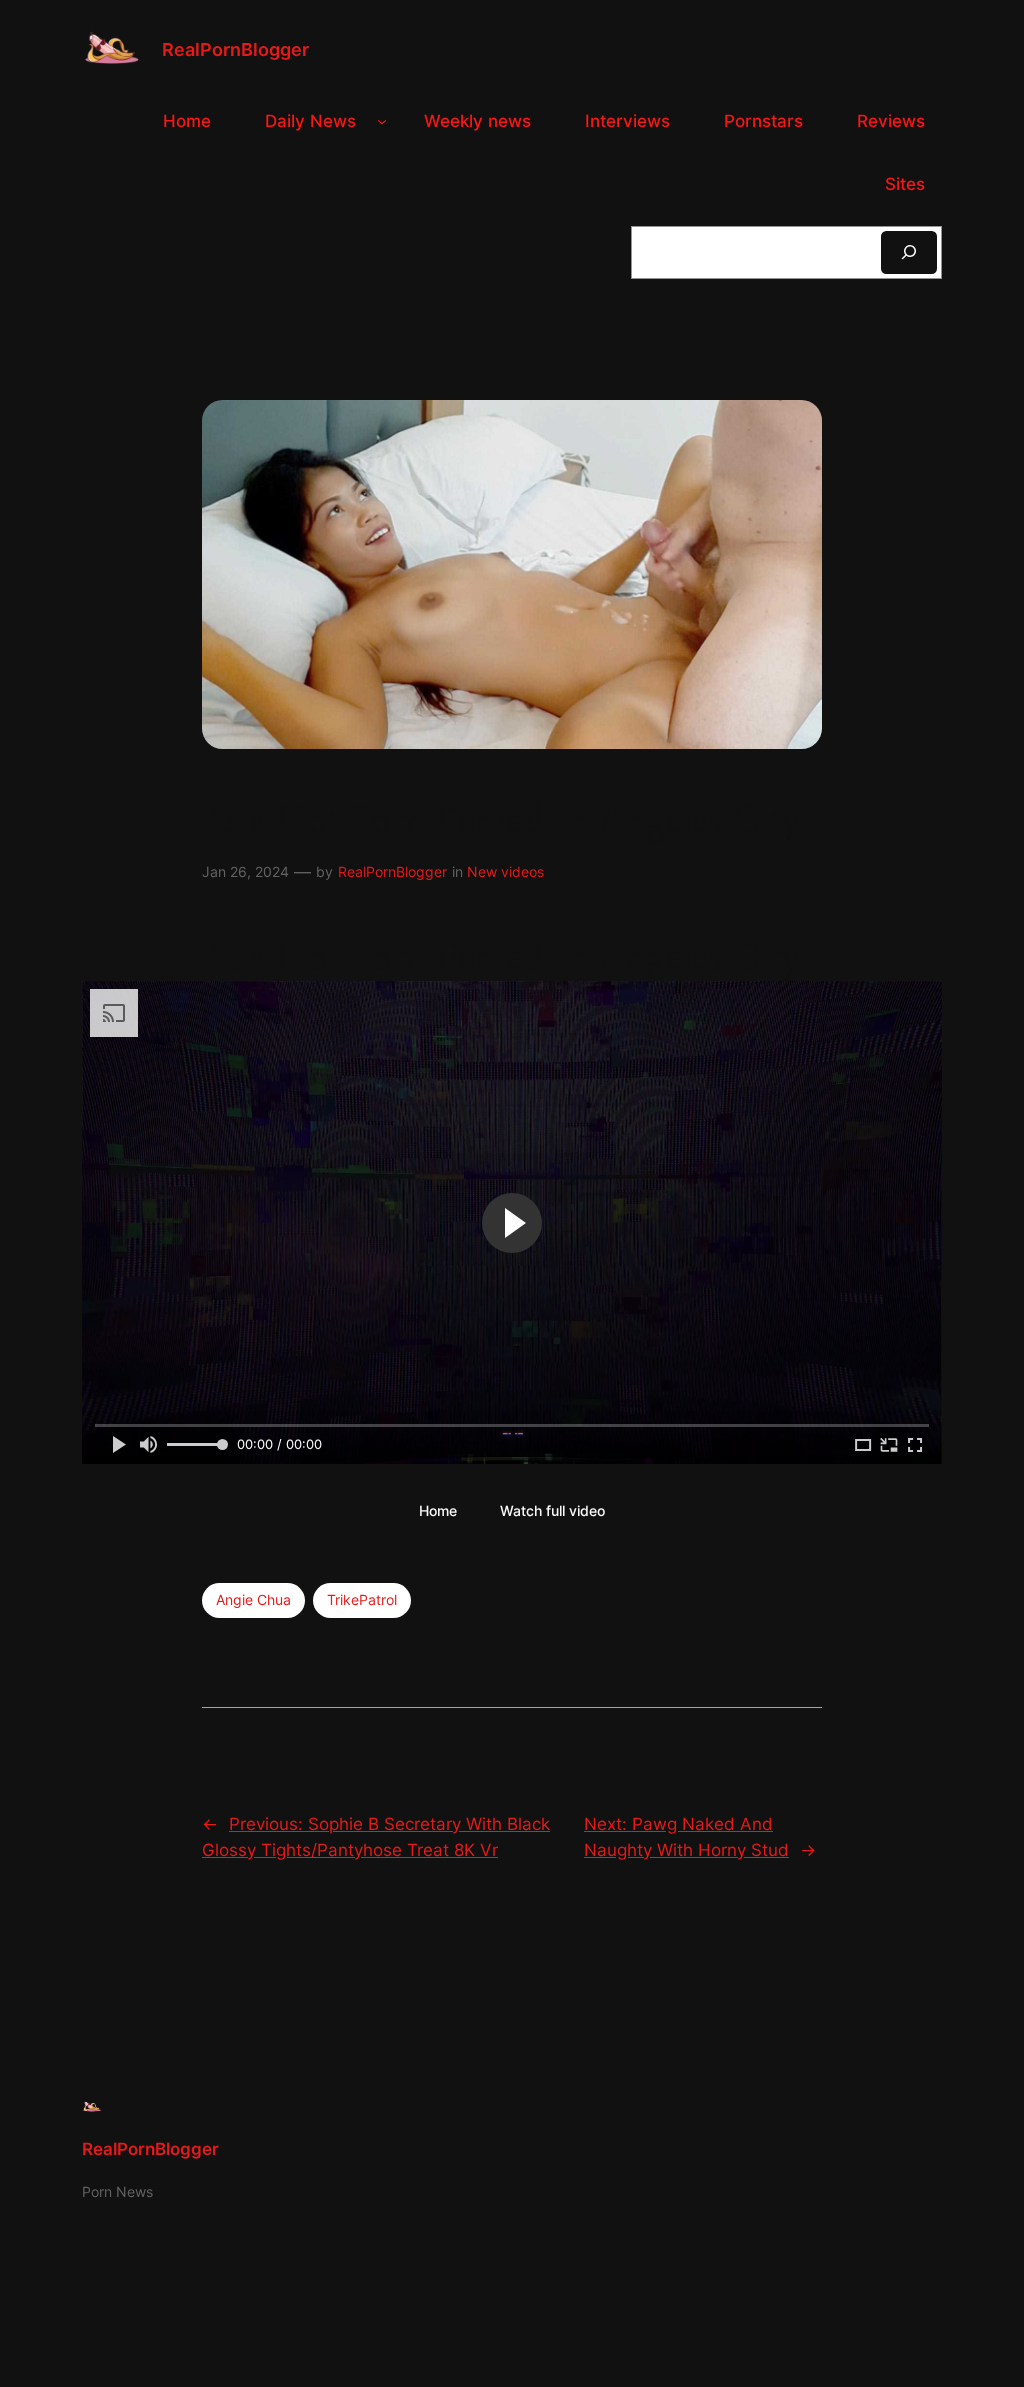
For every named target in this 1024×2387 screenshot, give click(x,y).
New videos (505, 871)
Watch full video (552, 1510)
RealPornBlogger (235, 49)
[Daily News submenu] (382, 121)
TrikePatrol (362, 1599)
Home (438, 1510)
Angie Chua (253, 1599)
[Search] (909, 252)
